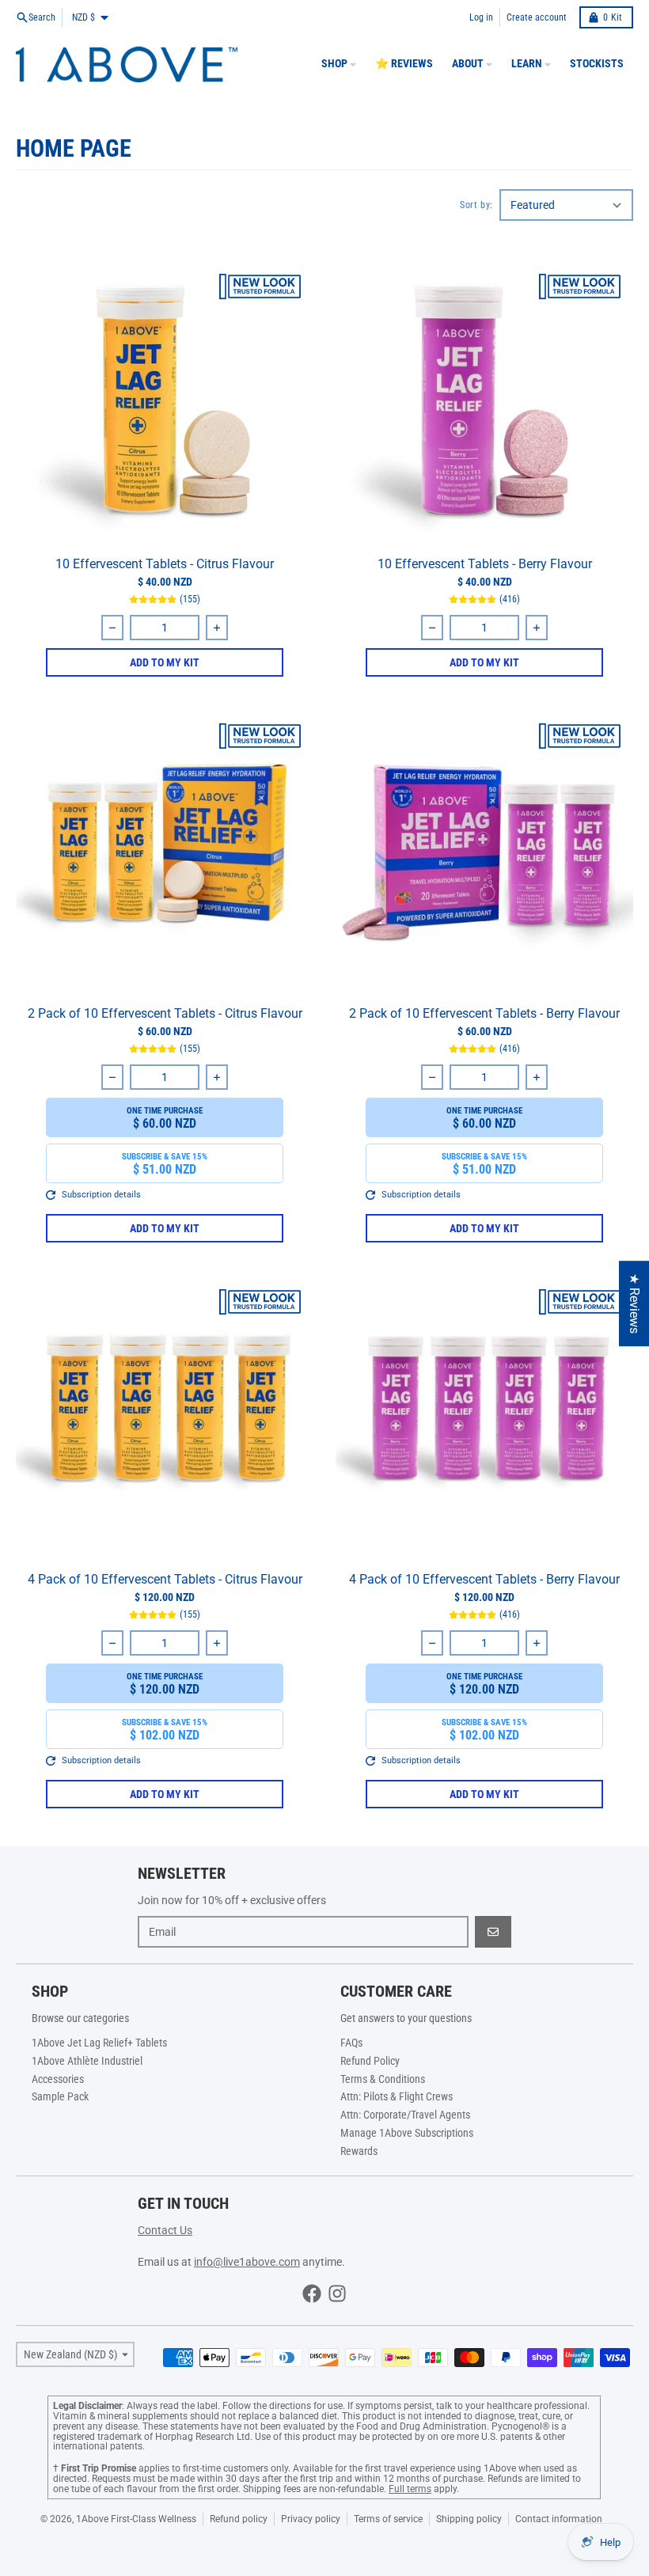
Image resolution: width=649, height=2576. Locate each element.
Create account (537, 17)
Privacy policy (311, 2519)
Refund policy (239, 2519)
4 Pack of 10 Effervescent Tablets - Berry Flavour (484, 1579)
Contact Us (165, 2230)
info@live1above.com (247, 2262)
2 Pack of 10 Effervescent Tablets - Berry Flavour (484, 1013)
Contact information (559, 2519)
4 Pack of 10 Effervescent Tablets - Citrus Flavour (165, 1579)
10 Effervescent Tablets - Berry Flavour (485, 564)
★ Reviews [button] (634, 1303)
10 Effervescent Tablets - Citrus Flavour (165, 564)
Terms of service (388, 2519)
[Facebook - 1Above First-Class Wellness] (312, 2293)
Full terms (410, 2489)
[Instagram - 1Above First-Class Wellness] (337, 2293)
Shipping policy (469, 2519)
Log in (481, 17)
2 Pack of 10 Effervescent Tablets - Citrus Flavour (165, 1013)
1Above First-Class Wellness (136, 2519)
